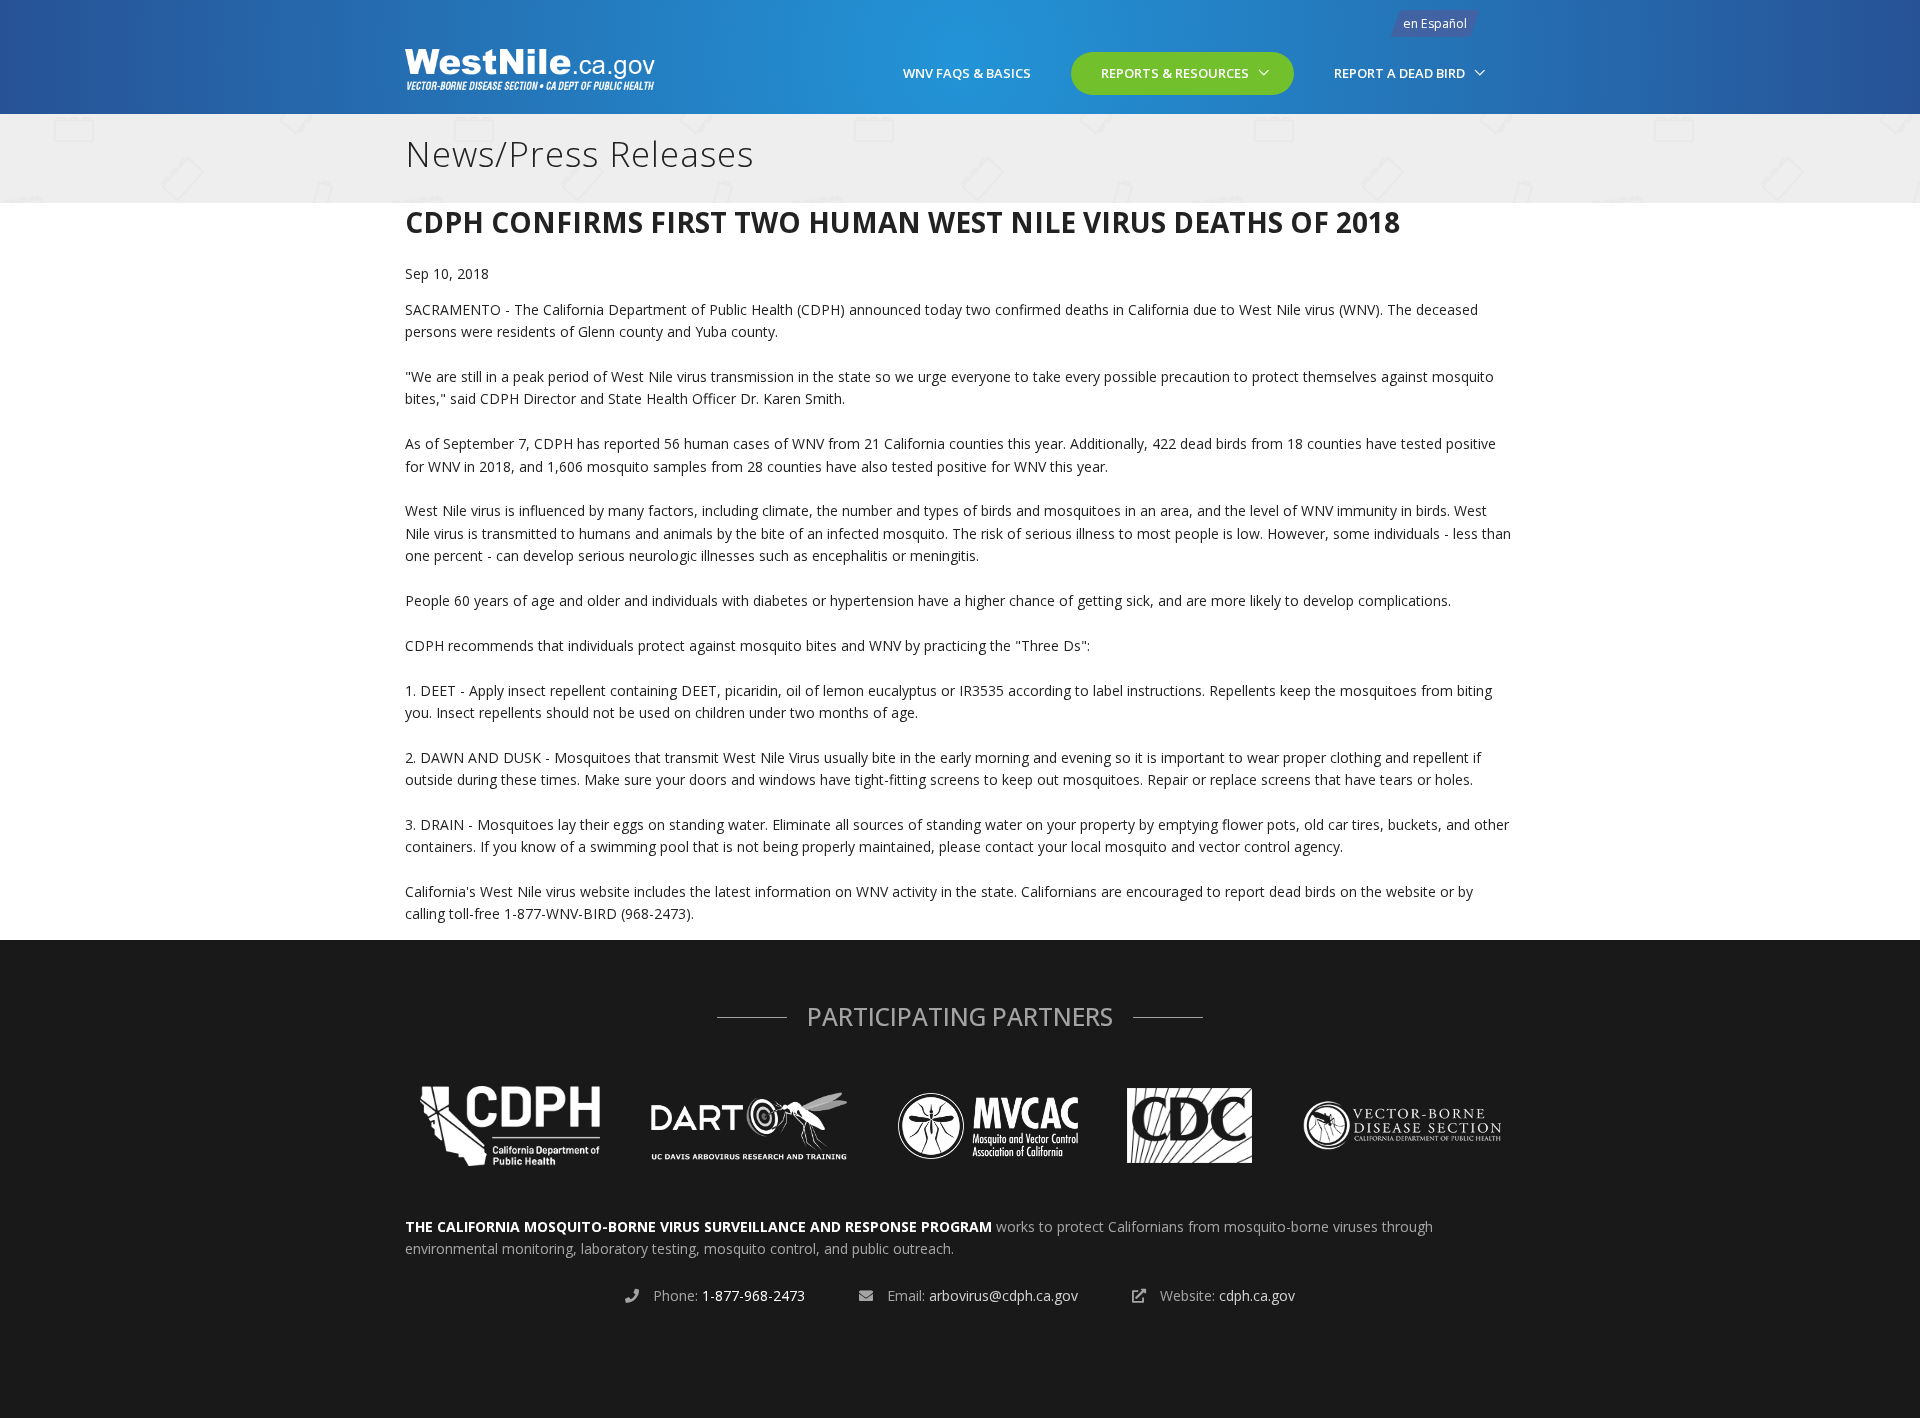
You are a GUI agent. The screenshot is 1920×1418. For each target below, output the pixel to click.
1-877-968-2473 (753, 1295)
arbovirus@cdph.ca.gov (1003, 1295)
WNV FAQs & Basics (967, 73)
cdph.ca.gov (1257, 1295)
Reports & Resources (1175, 73)
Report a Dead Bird (1399, 73)
